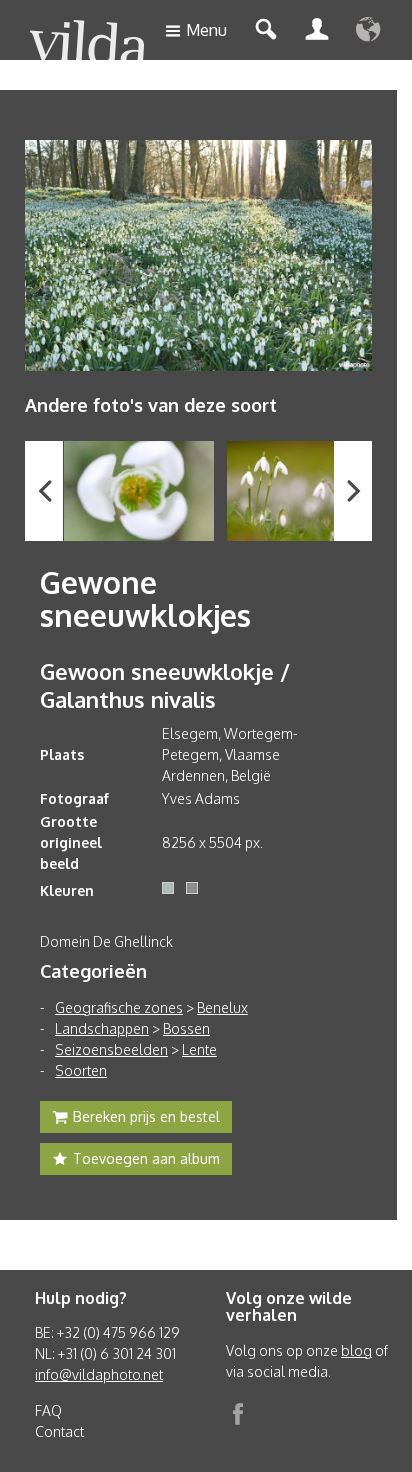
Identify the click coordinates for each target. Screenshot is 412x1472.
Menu (206, 30)
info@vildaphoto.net (99, 1374)
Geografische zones (119, 1007)
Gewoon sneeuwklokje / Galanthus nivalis (165, 685)
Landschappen (102, 1028)
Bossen (186, 1028)
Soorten (81, 1070)
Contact (59, 1431)
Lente (199, 1049)
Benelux (222, 1007)
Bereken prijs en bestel (146, 1116)
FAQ (48, 1410)
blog (356, 1350)
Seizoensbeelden (111, 1049)
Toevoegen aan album (146, 1158)
